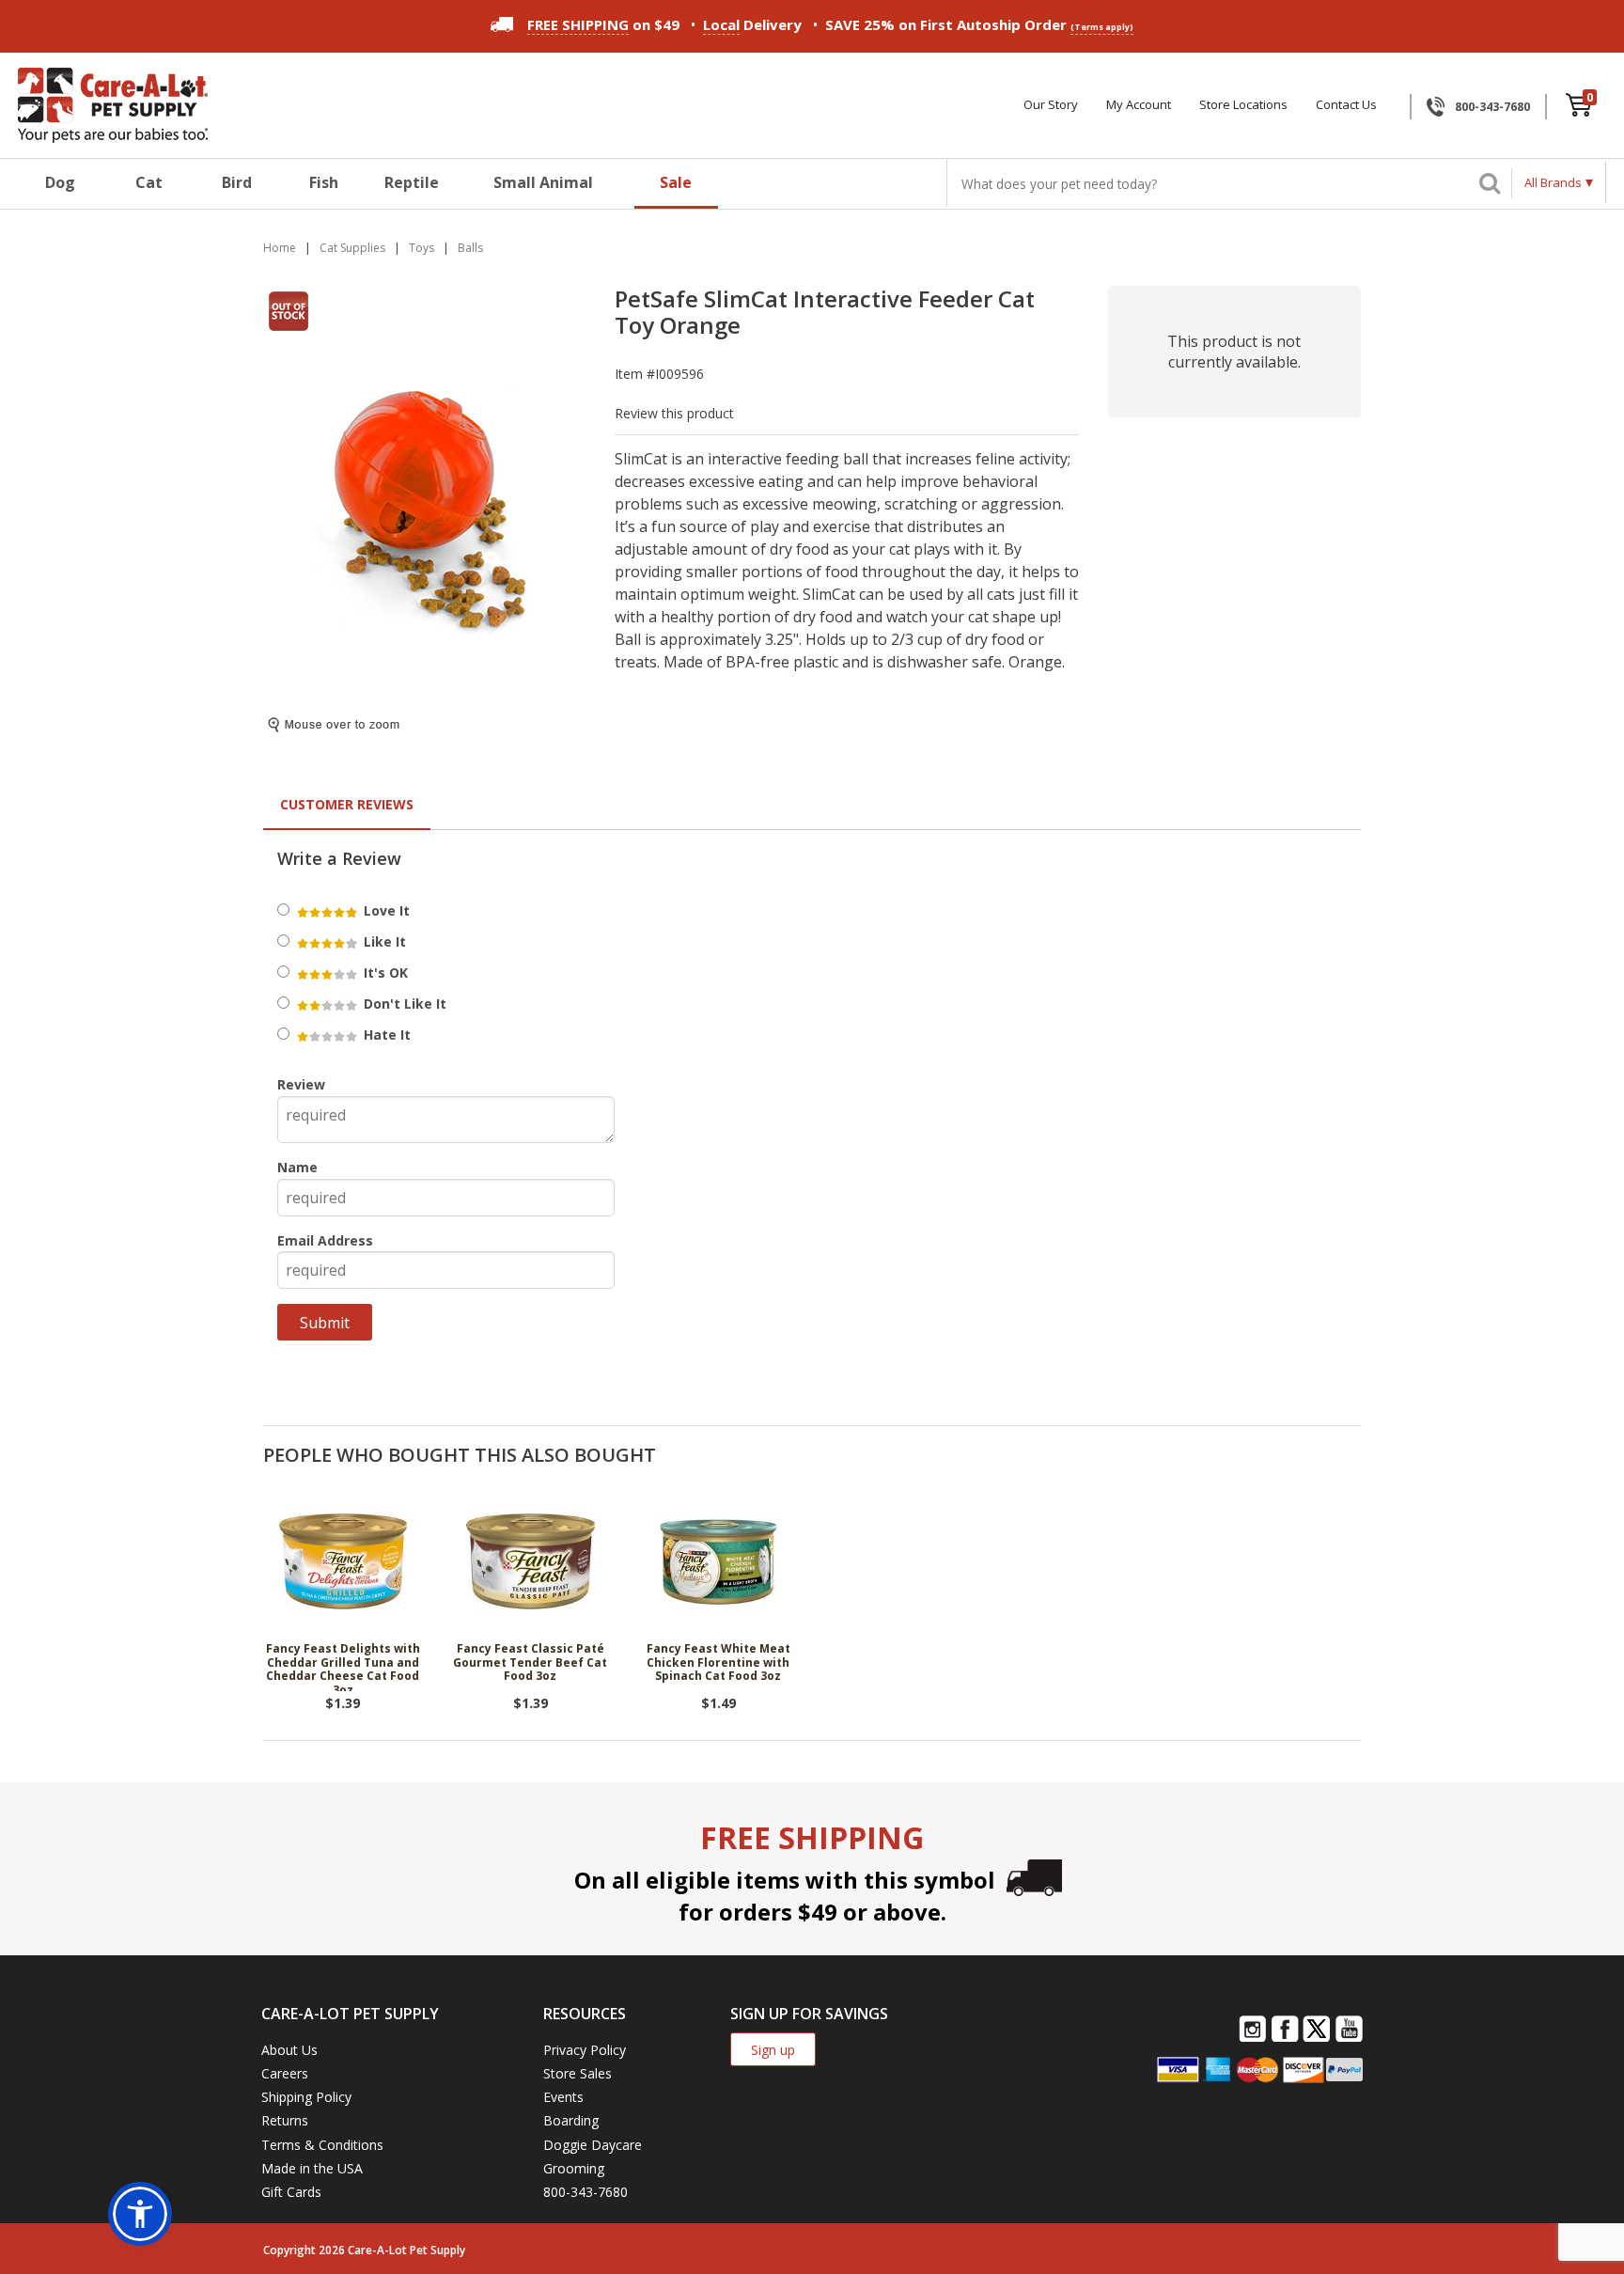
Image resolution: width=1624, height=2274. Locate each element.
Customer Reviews (347, 804)
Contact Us (1346, 105)
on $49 (603, 24)
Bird (237, 182)
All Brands (1553, 182)
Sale (676, 182)
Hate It (385, 1035)
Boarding (571, 2120)
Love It (385, 910)
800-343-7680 (1492, 107)
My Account (1139, 105)
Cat (149, 182)
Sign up (773, 2050)
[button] (140, 2214)
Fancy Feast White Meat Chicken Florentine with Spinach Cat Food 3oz (718, 1663)
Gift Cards (291, 2192)
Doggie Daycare (593, 2145)
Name (297, 1167)
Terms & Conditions (322, 2145)
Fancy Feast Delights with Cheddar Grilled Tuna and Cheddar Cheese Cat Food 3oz (343, 1667)
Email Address (325, 1240)
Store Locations (1243, 105)
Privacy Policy (585, 2050)
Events (563, 2097)
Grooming (574, 2168)
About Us (289, 2050)
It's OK (384, 972)
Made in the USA (312, 2168)
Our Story (1051, 105)
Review (301, 1084)
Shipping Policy (306, 2097)
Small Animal (543, 182)
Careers (285, 2073)
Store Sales (578, 2073)
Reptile (412, 182)
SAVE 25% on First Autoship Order (979, 24)
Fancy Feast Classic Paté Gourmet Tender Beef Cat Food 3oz (530, 1663)
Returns (285, 2120)
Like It (383, 941)
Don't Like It (403, 1004)
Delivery (752, 24)
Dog (60, 182)
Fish (324, 182)
